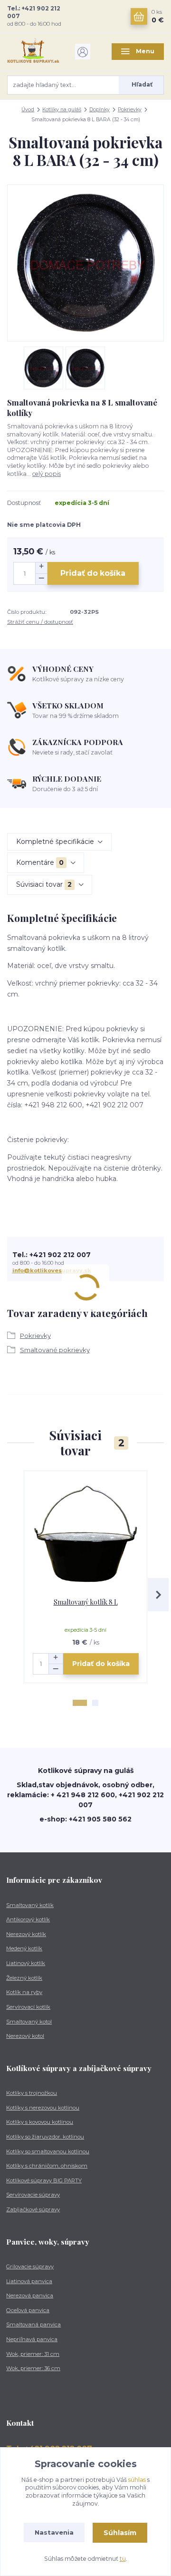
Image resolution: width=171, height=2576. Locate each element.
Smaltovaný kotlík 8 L (86, 1602)
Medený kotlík (24, 1948)
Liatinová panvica (29, 2281)
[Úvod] (33, 52)
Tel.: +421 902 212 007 (34, 12)
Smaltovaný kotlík (30, 1905)
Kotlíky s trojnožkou (32, 2093)
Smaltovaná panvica (33, 2324)
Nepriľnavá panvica (32, 2339)
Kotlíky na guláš (62, 110)
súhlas (137, 2480)
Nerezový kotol (25, 2036)
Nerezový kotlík (26, 1934)
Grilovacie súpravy (30, 2266)
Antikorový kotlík (28, 1919)
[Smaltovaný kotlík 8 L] (86, 1535)
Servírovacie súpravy (33, 2195)
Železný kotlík (24, 1978)
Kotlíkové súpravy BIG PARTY (44, 2180)
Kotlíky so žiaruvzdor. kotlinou (45, 2137)
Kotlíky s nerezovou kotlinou (43, 2108)
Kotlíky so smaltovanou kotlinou (48, 2151)
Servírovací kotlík (28, 2007)
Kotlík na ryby (24, 1992)
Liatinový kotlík (26, 1963)
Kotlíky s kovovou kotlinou (40, 2122)
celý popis (47, 474)
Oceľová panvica (28, 2310)
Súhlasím (120, 2533)
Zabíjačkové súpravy (33, 2209)
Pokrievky (130, 110)
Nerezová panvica (30, 2295)
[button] (80, 1703)
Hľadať (142, 84)
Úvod (28, 110)
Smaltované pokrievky (55, 1350)
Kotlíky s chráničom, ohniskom (47, 2166)
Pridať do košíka (93, 573)
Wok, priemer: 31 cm (33, 2354)
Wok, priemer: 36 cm (33, 2368)
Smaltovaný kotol (29, 2022)
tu (123, 2559)
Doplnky (100, 110)
